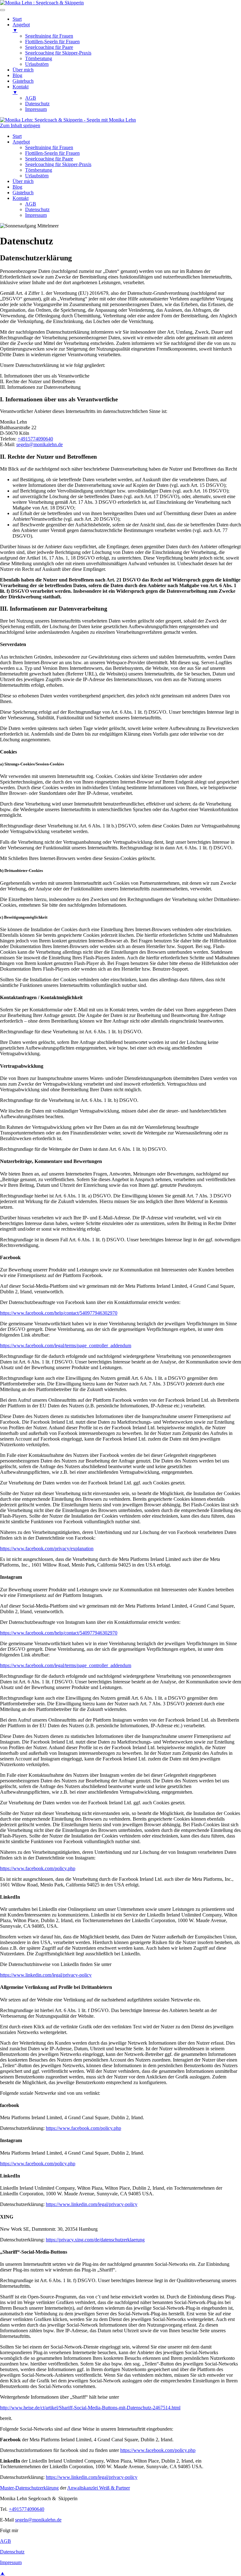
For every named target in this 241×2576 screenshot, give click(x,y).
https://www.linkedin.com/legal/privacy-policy (46, 1975)
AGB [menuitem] (31, 98)
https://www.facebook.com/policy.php (38, 1868)
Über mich (23, 181)
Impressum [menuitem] (36, 109)
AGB (31, 204)
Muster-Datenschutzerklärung (29, 2488)
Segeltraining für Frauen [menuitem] (49, 36)
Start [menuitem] (17, 19)
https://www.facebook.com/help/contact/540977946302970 (59, 1313)
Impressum (36, 215)
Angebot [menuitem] (21, 27)
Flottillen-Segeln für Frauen (52, 153)
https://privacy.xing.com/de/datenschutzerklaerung (95, 2240)
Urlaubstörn (37, 176)
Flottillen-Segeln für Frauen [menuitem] (52, 42)
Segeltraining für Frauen (49, 147)
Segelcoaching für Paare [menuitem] (49, 47)
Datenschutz (37, 209)
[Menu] (3, 10)
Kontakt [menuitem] (21, 89)
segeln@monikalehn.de (40, 444)
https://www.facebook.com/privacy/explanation (47, 1549)
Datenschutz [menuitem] (37, 104)
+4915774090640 (35, 439)
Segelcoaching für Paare (49, 159)
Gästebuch (23, 193)
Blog (17, 187)
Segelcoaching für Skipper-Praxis (58, 164)
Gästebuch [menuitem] (23, 81)
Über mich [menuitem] (23, 70)
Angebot (21, 142)
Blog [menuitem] (17, 75)
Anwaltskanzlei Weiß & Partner (99, 2488)
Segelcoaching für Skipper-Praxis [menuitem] (58, 53)
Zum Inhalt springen (20, 125)
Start (17, 136)
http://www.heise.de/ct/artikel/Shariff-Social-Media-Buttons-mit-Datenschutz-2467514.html (90, 2408)
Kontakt (21, 198)
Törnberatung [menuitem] (39, 58)
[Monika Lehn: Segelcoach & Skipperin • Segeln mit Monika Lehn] (68, 120)
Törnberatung (39, 170)
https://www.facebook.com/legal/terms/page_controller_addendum (66, 1345)
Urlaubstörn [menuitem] (37, 64)
